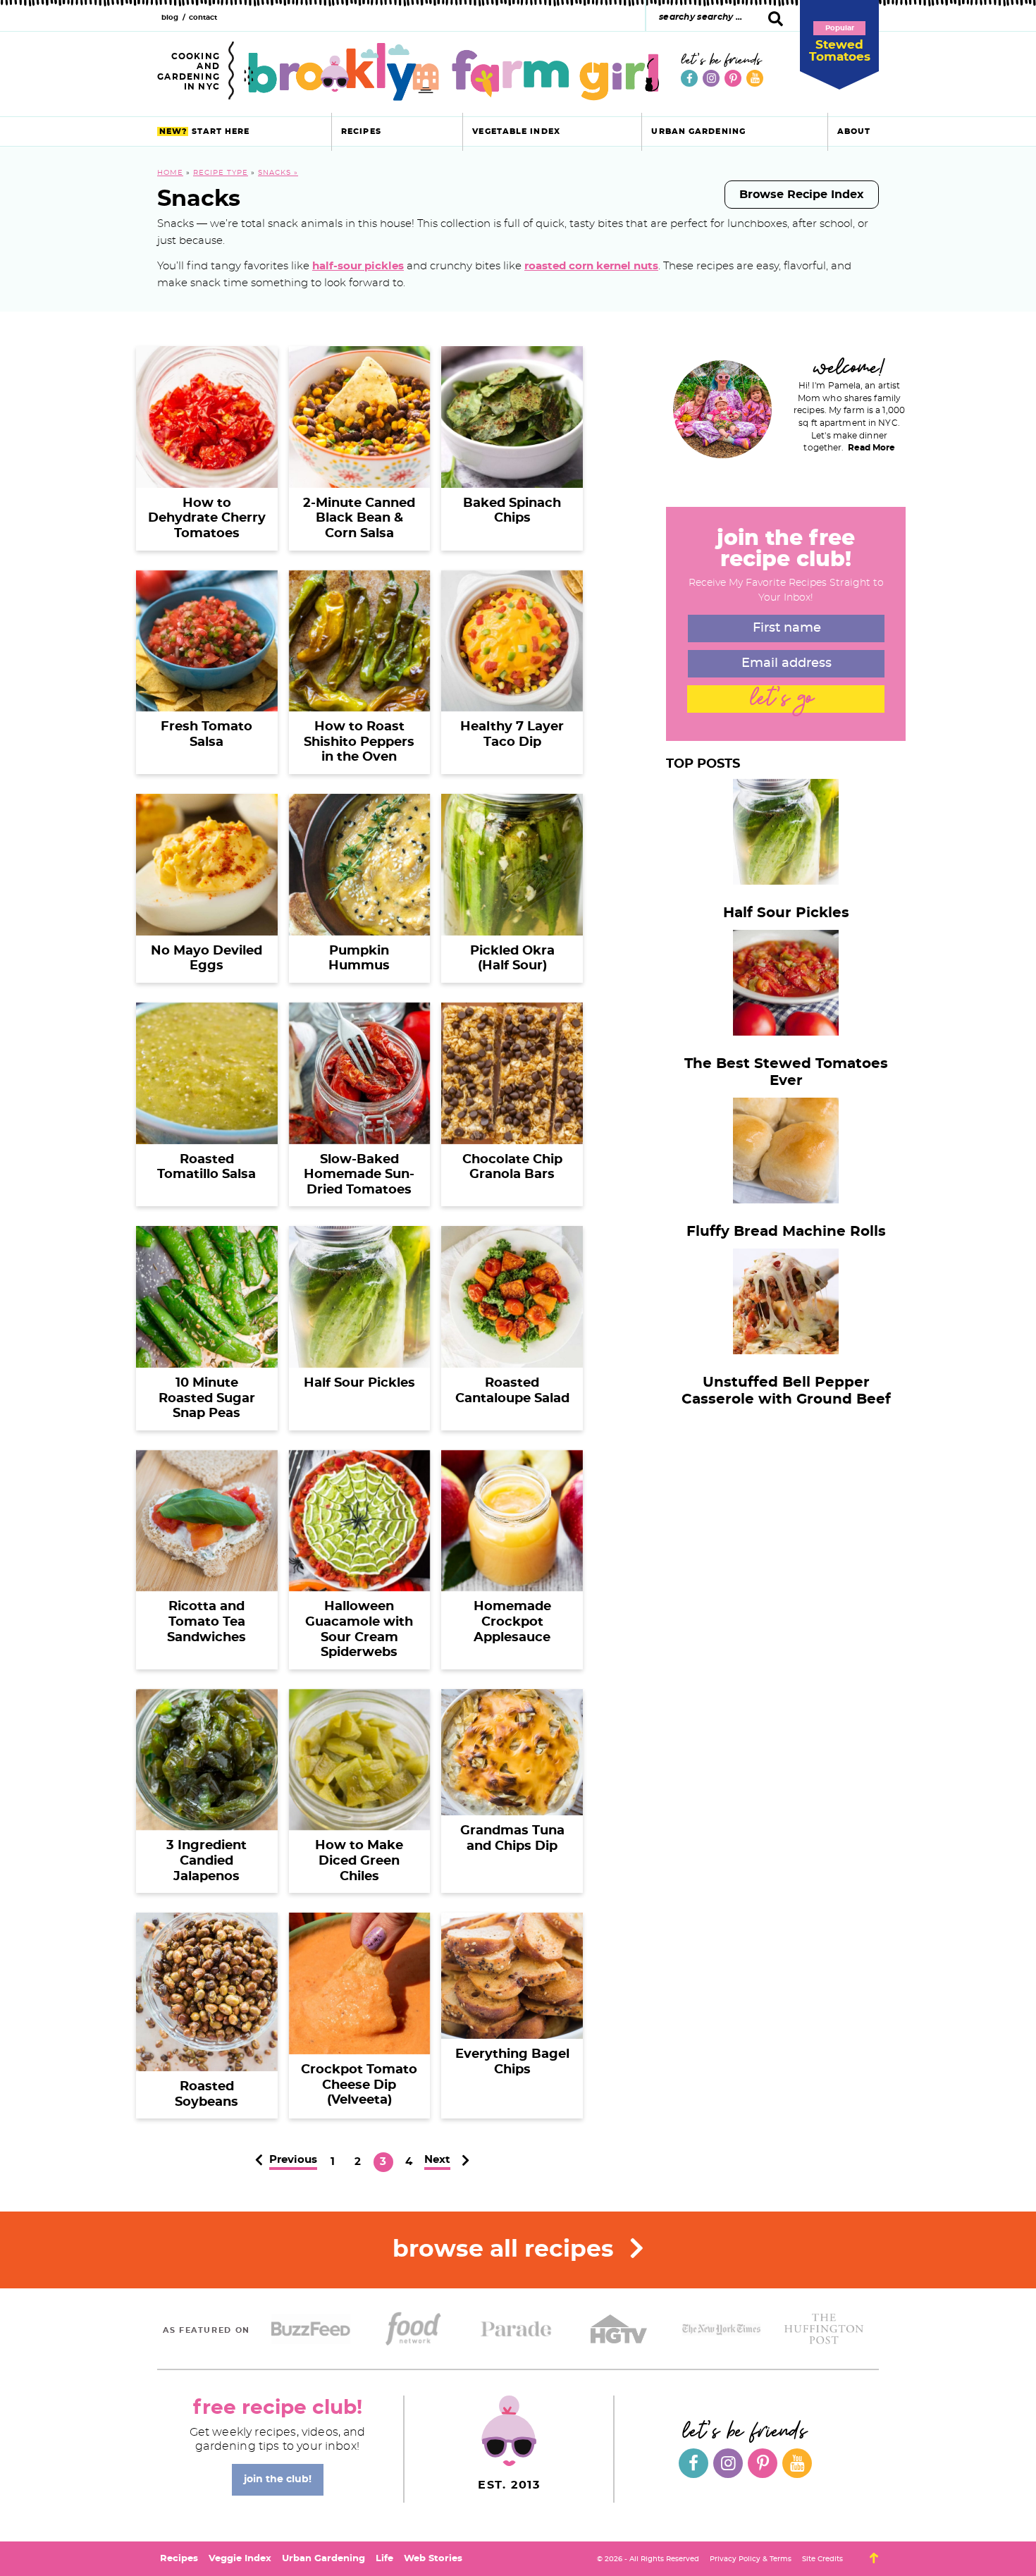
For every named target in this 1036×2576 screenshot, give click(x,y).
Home (170, 173)
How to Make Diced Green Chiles (359, 1861)
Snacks (275, 173)
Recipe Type (221, 173)
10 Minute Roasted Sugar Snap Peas (207, 1398)
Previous (293, 2160)
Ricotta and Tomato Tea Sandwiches (206, 1622)
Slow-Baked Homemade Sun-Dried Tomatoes (359, 1175)
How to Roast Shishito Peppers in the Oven (359, 742)
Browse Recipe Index (802, 195)
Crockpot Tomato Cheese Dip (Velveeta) (359, 2085)
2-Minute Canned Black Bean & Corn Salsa (359, 519)
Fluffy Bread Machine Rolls (786, 1232)
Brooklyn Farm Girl (451, 72)
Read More (871, 448)
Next (437, 2160)
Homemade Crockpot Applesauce (512, 1622)
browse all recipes (506, 2250)
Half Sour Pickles (359, 1383)
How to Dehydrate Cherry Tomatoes (207, 519)
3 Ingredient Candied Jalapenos (206, 1861)
